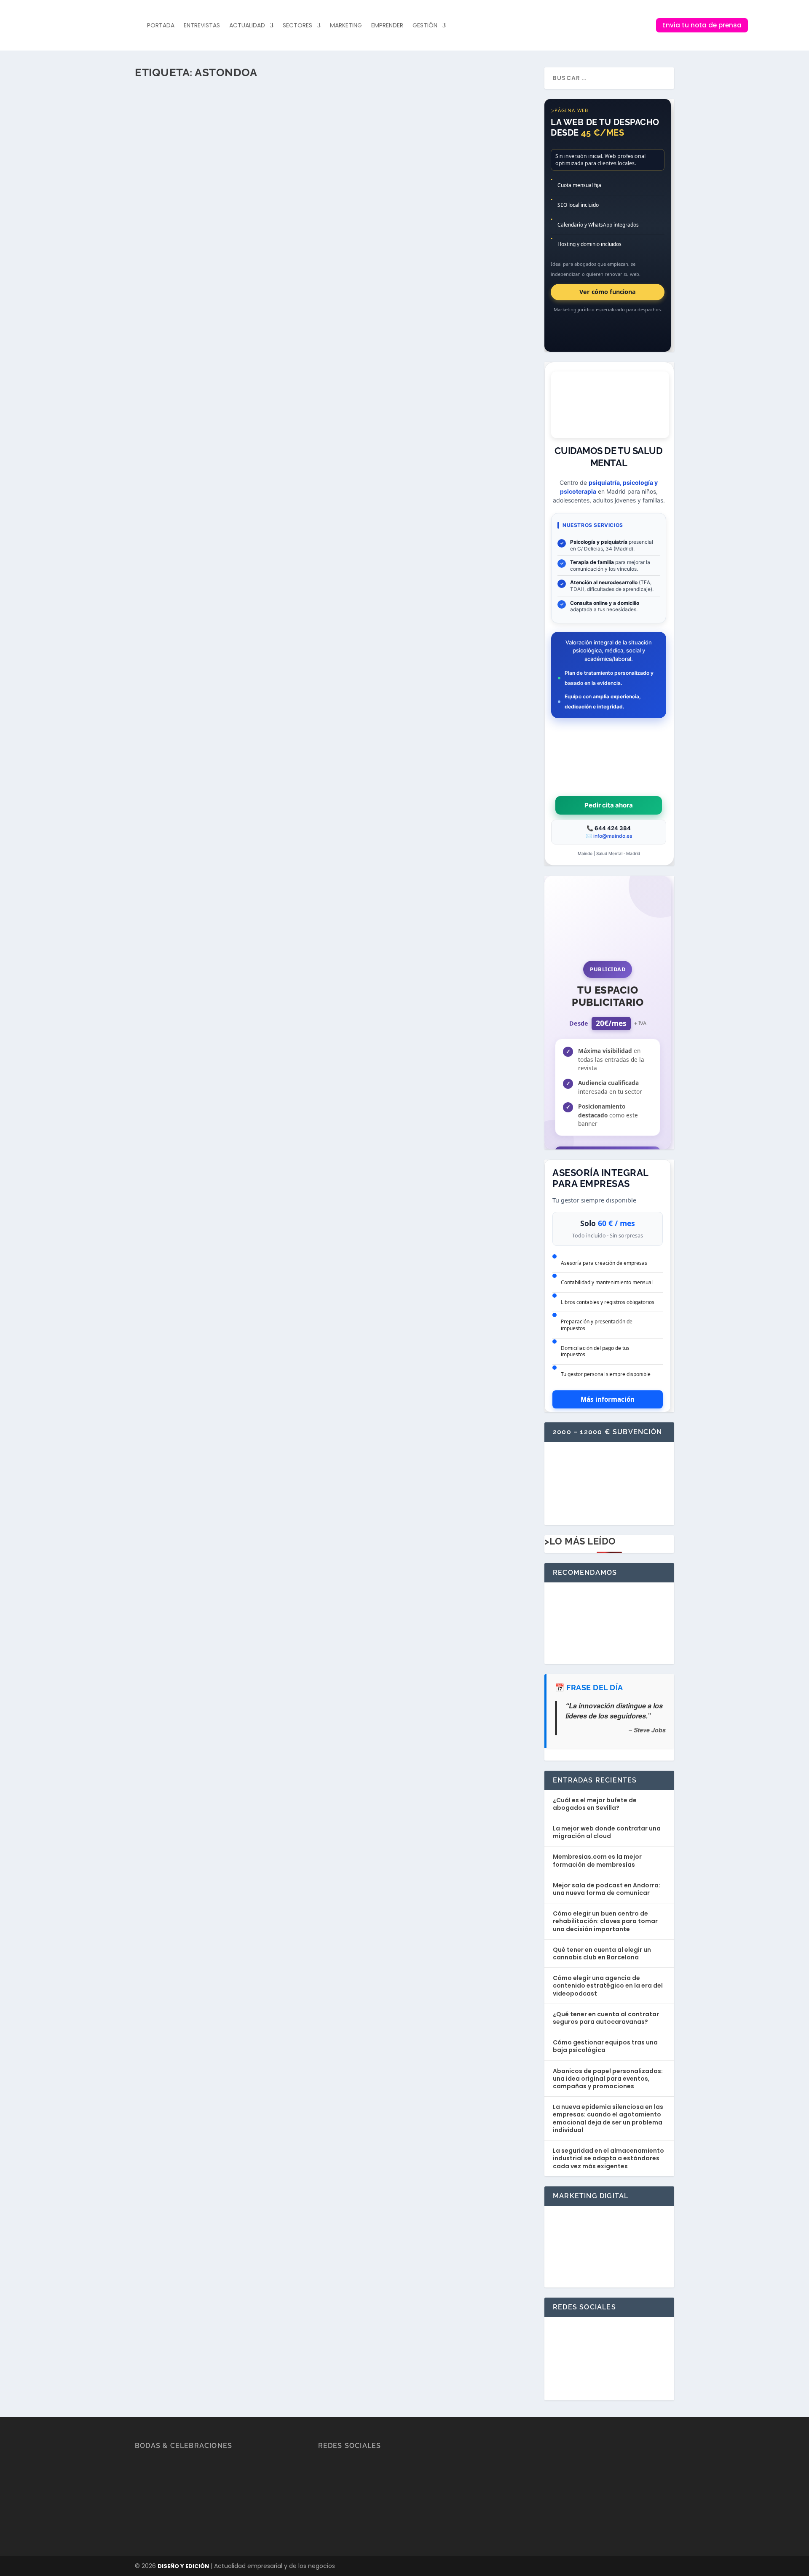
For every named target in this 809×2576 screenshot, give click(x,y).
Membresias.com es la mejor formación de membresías (597, 1860)
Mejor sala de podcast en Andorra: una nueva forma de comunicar (607, 1889)
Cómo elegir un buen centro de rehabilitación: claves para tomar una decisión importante (605, 1921)
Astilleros (230, 182)
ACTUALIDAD (247, 25)
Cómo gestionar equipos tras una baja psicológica (605, 2046)
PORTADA (161, 25)
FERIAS (252, 182)
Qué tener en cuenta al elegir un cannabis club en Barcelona (602, 1953)
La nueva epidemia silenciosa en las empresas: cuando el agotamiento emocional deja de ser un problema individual (608, 2118)
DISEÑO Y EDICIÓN (183, 2566)
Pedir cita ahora (609, 805)
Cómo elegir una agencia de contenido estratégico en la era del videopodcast (608, 1985)
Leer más (162, 216)
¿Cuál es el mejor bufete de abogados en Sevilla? (595, 1804)
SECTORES (297, 25)
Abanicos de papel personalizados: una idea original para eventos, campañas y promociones (608, 2079)
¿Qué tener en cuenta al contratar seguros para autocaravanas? (606, 2018)
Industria (274, 182)
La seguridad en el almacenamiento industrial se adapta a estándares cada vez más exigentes (608, 2158)
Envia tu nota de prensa (702, 25)
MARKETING (346, 25)
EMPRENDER (387, 25)
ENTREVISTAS (202, 25)
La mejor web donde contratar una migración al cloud (607, 1832)
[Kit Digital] (609, 1511)
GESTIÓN (425, 25)
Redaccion (167, 182)
